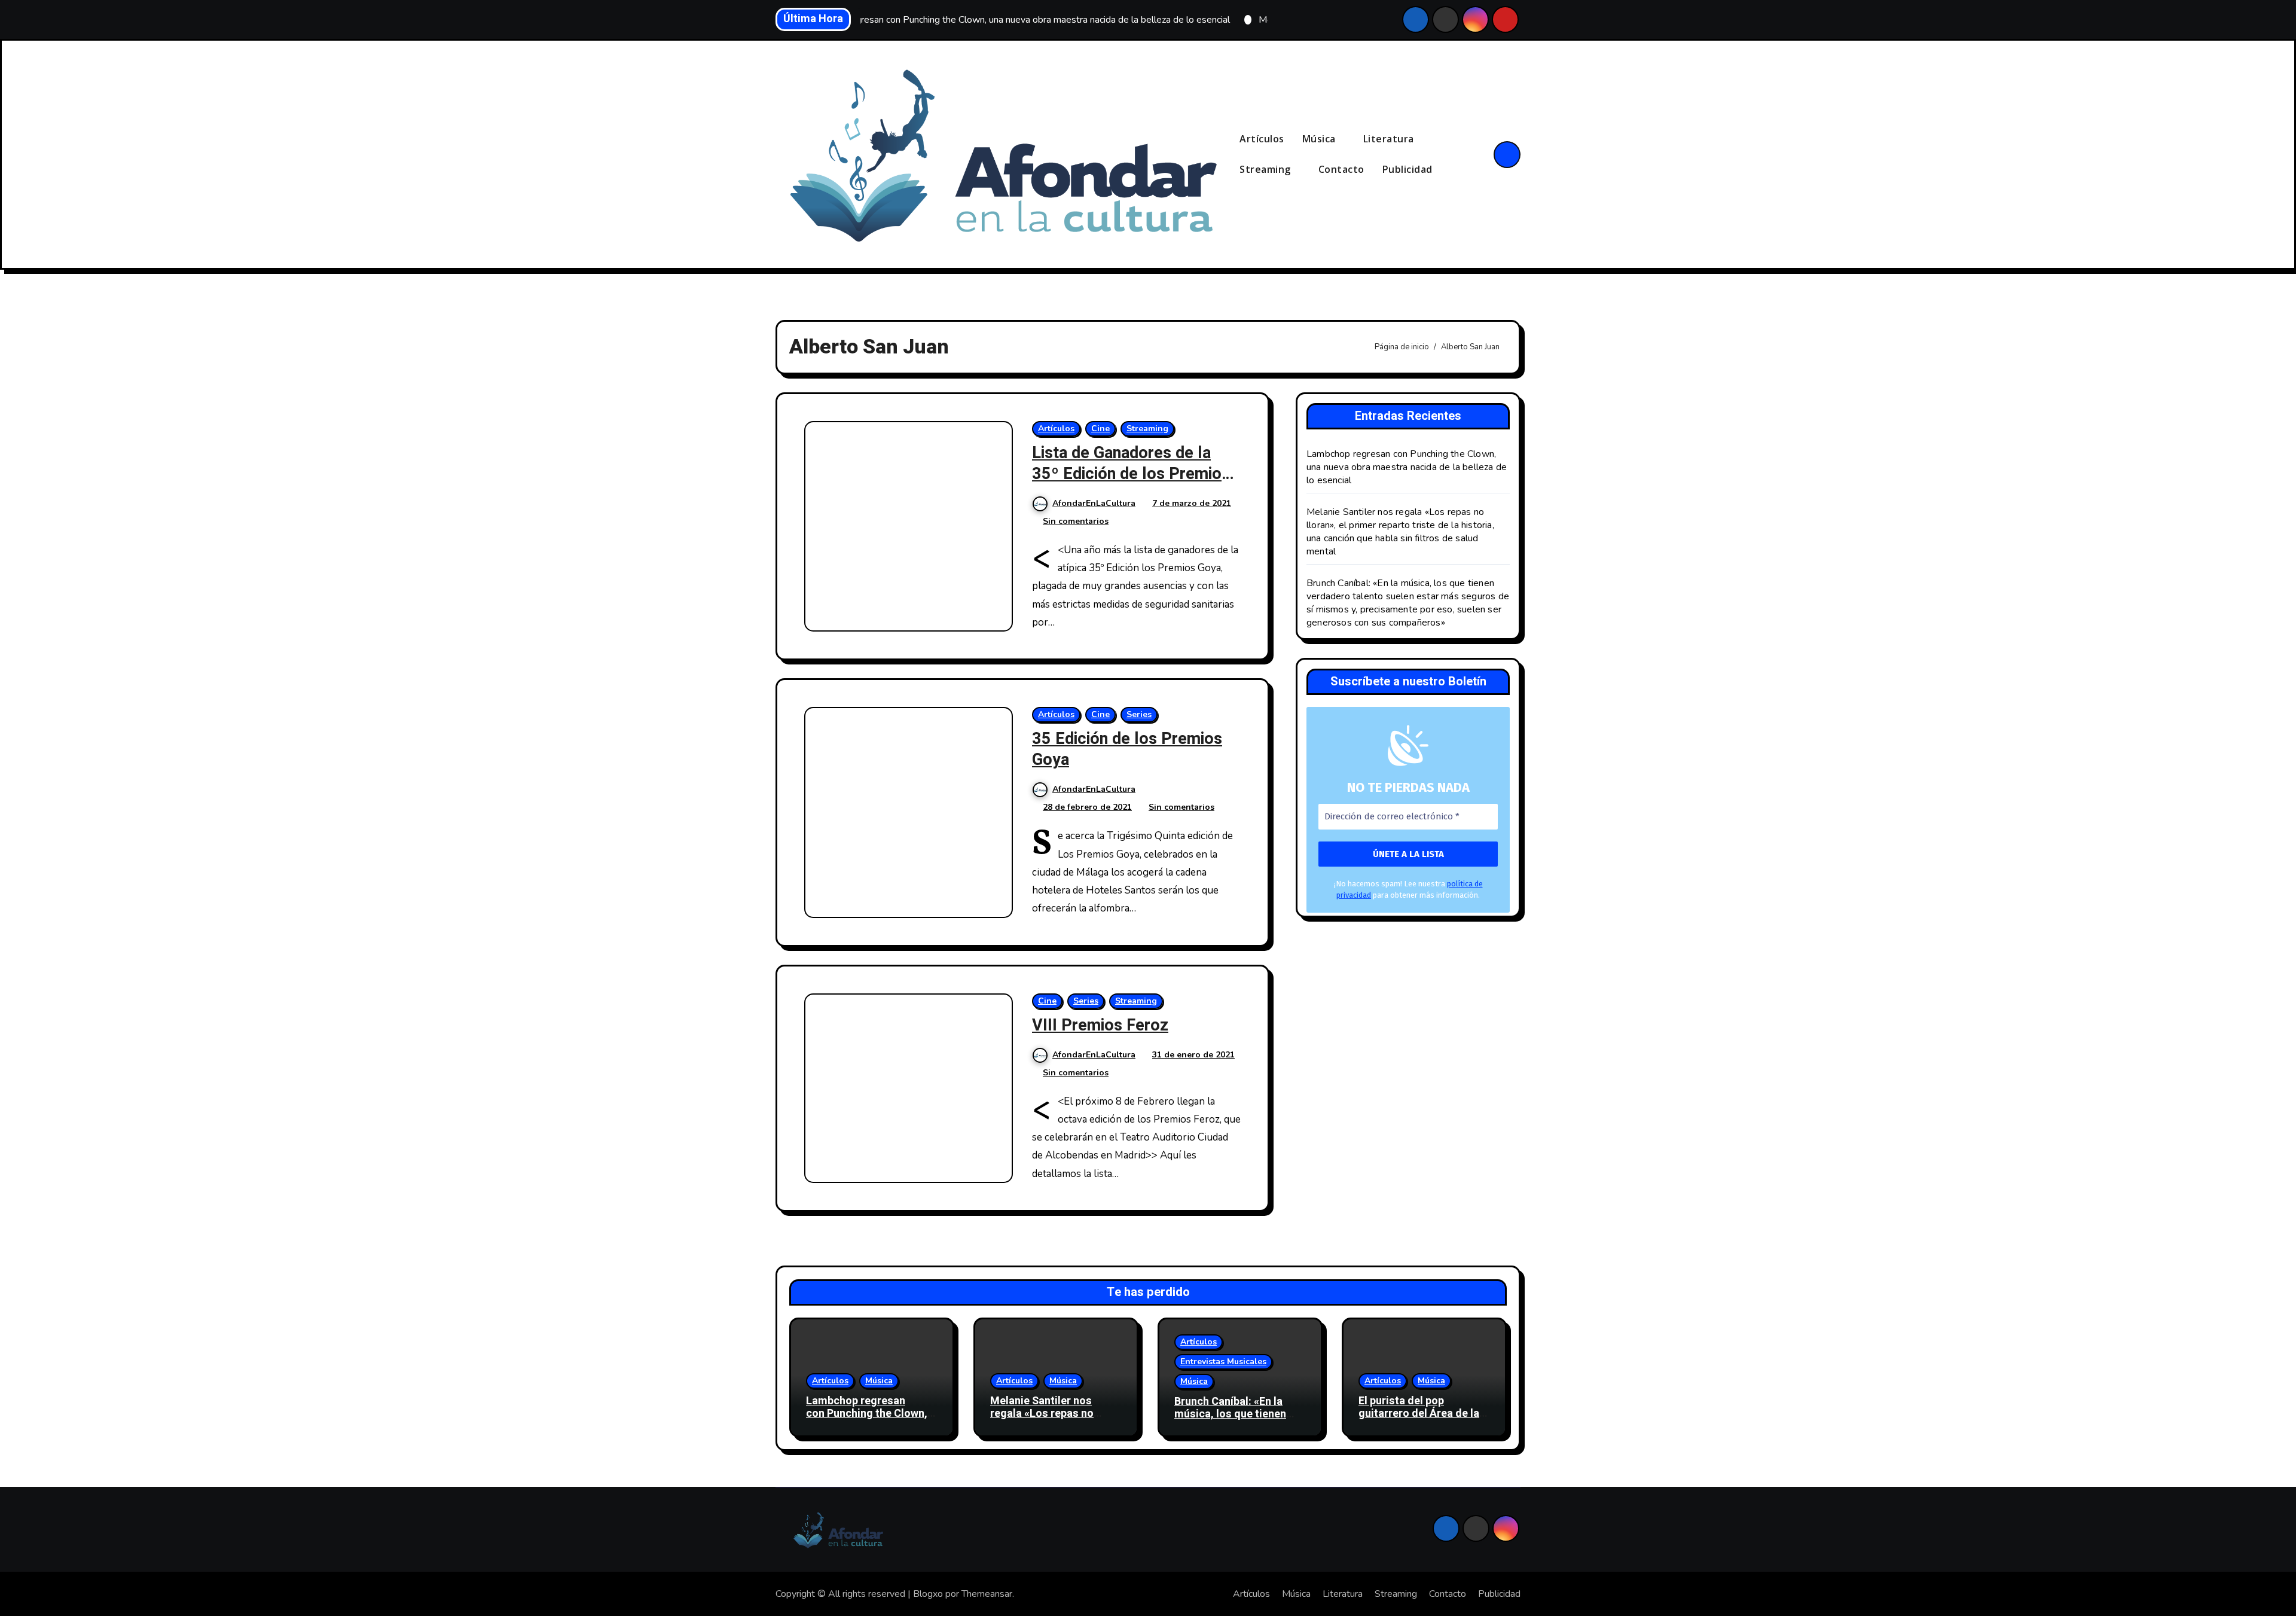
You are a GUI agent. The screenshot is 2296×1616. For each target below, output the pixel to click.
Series (1139, 714)
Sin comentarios (1076, 521)
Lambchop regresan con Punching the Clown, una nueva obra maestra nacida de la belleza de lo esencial (1407, 467)
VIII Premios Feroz (1100, 1025)
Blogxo (928, 1594)
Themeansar (987, 1594)
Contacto (1341, 169)
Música (1320, 139)
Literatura (1390, 139)
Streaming (1266, 169)
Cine (1100, 429)
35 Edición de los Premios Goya (1127, 749)
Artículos (1262, 139)
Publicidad (1407, 169)
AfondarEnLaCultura (1094, 503)
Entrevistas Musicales (1223, 1362)
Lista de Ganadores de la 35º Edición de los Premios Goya (1131, 474)
